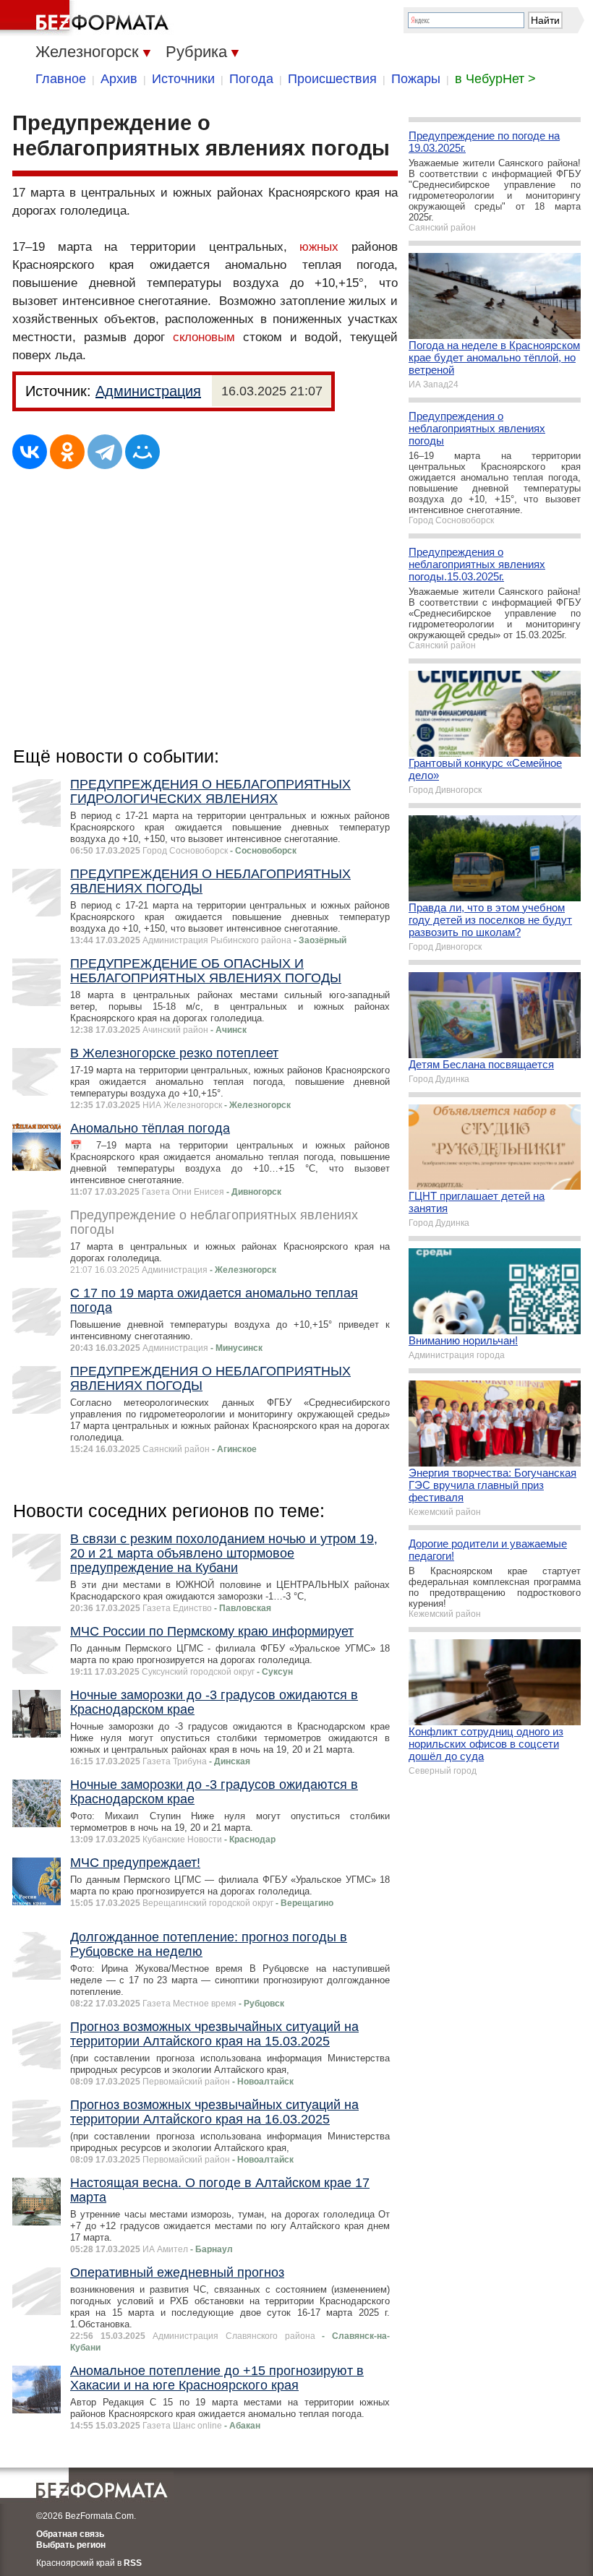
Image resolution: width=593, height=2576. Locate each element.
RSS (133, 2563)
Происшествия (332, 79)
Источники (183, 79)
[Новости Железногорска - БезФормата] (87, 18)
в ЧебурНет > (495, 79)
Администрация (148, 391)
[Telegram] (105, 452)
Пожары (416, 79)
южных (319, 247)
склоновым (204, 337)
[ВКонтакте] (30, 452)
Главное (61, 79)
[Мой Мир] (142, 452)
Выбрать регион (71, 2545)
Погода (251, 79)
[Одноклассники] (67, 452)
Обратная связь (70, 2534)
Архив (119, 79)
